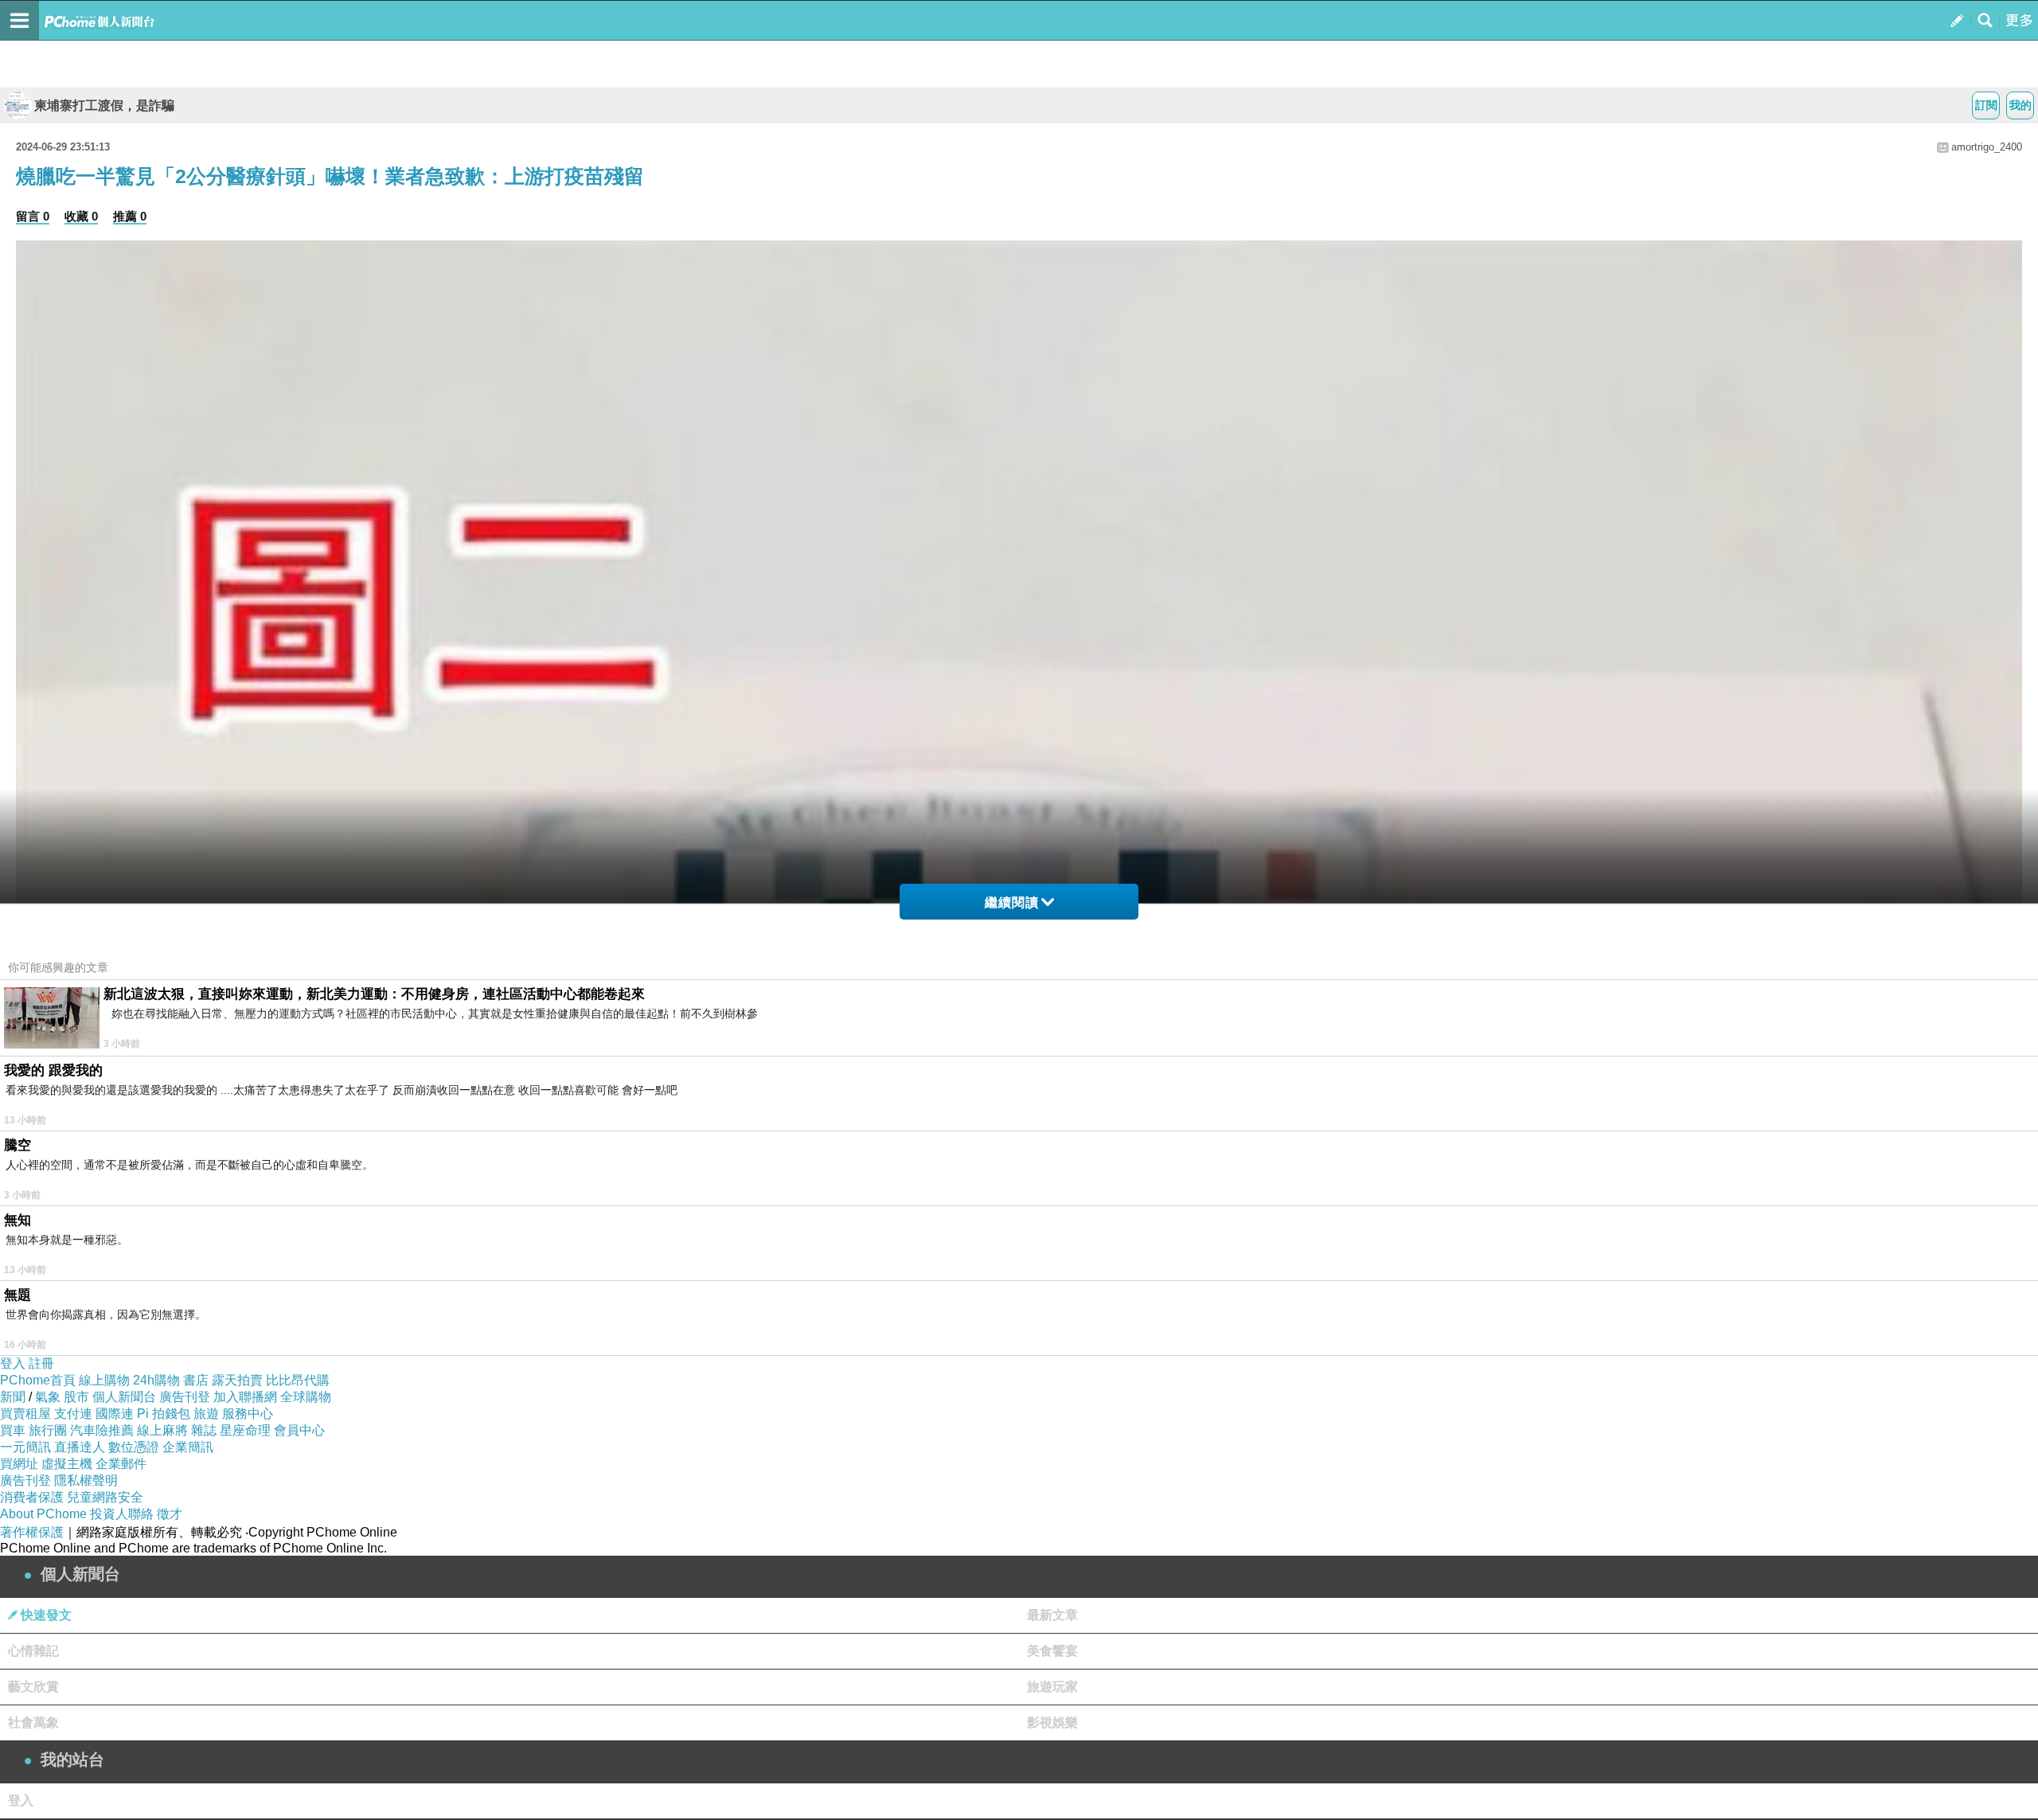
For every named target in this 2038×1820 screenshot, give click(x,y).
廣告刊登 (185, 1397)
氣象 (48, 1397)
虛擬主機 (67, 1464)
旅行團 (48, 1430)
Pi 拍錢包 (164, 1414)
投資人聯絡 (122, 1514)
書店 (196, 1380)
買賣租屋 (25, 1414)
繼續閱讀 (1012, 902)
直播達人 (80, 1447)
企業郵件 (121, 1464)
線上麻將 (162, 1430)
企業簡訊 (188, 1447)
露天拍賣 (237, 1380)
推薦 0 (130, 216)
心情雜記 (33, 1651)
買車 (13, 1430)
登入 (13, 1363)
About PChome (43, 1514)
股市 (76, 1397)
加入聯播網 (245, 1397)
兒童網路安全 (105, 1497)
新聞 (13, 1397)
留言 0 (33, 216)
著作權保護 (32, 1532)
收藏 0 (81, 216)
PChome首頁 (38, 1380)
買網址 (19, 1464)
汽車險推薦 (102, 1430)
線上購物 (104, 1380)
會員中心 (299, 1430)
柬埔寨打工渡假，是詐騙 (104, 105)
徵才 (170, 1514)
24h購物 (156, 1380)
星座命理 (245, 1430)
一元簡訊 (25, 1447)
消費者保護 (32, 1497)
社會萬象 (33, 1722)
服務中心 (248, 1414)
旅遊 (206, 1414)
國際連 (115, 1414)
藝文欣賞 (33, 1687)
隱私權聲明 (86, 1480)
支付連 (73, 1414)
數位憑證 (134, 1447)
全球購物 (306, 1397)
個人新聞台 (124, 1397)
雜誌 (204, 1430)
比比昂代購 (298, 1380)
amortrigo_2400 (1987, 147)
